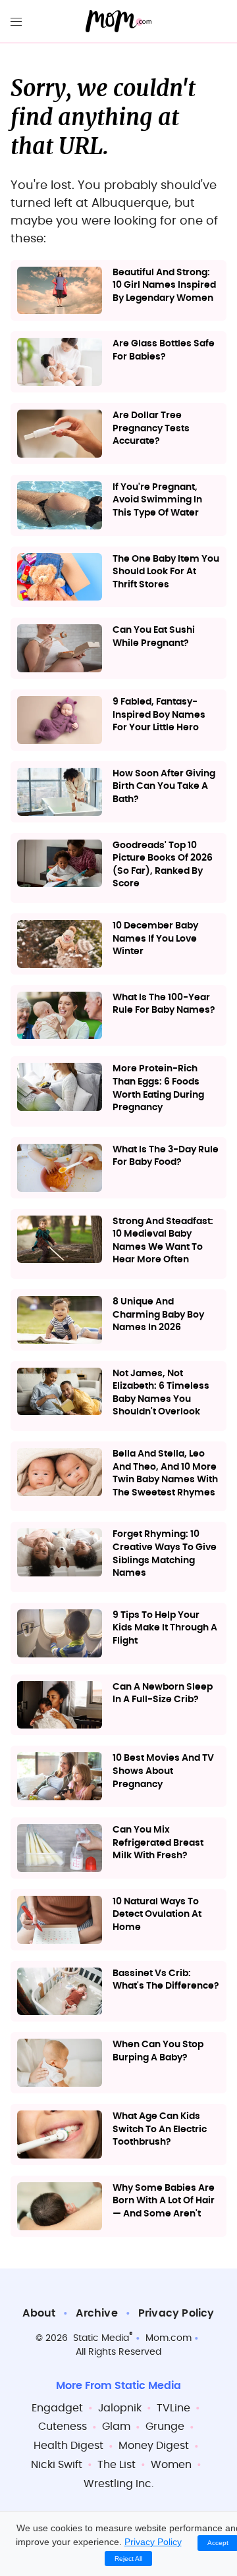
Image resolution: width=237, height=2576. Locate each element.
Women (171, 2465)
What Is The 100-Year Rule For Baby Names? (164, 1004)
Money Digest (154, 2446)
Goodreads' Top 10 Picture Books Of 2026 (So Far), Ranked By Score (163, 865)
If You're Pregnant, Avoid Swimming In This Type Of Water (157, 500)
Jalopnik (120, 2408)
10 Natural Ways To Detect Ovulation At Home (157, 1915)
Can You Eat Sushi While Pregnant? (154, 637)
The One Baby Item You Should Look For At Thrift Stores (166, 572)
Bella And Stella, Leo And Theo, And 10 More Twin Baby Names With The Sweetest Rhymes (165, 1473)
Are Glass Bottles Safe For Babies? (164, 350)
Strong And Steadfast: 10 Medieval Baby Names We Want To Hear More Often (163, 1241)
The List (117, 2465)
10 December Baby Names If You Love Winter (155, 939)
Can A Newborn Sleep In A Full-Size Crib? (163, 1694)
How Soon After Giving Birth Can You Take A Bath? (164, 787)
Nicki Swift (57, 2465)
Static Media (101, 2338)
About (39, 2313)
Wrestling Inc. (118, 2484)
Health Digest (68, 2446)
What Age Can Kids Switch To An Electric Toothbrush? (160, 2129)
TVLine (173, 2408)
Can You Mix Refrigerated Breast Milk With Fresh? (158, 1843)
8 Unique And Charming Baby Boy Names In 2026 (158, 1315)
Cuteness (63, 2427)
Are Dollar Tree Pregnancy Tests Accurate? (151, 428)
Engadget (57, 2408)
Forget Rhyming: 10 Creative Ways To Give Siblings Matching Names (165, 1554)
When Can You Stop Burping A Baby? (158, 2051)
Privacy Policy (176, 2313)
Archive (96, 2313)
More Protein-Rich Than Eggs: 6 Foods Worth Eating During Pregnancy (158, 1088)
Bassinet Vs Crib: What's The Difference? (166, 1980)
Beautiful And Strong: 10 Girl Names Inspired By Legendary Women (164, 285)
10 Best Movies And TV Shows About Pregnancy (163, 1771)
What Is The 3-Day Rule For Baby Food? (166, 1156)
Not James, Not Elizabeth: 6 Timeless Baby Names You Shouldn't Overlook (161, 1393)
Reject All (128, 2559)
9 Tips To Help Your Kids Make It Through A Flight (165, 1628)
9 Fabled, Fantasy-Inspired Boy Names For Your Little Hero (159, 715)
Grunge (165, 2427)
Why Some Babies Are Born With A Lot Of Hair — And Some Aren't (164, 2201)
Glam (116, 2427)
